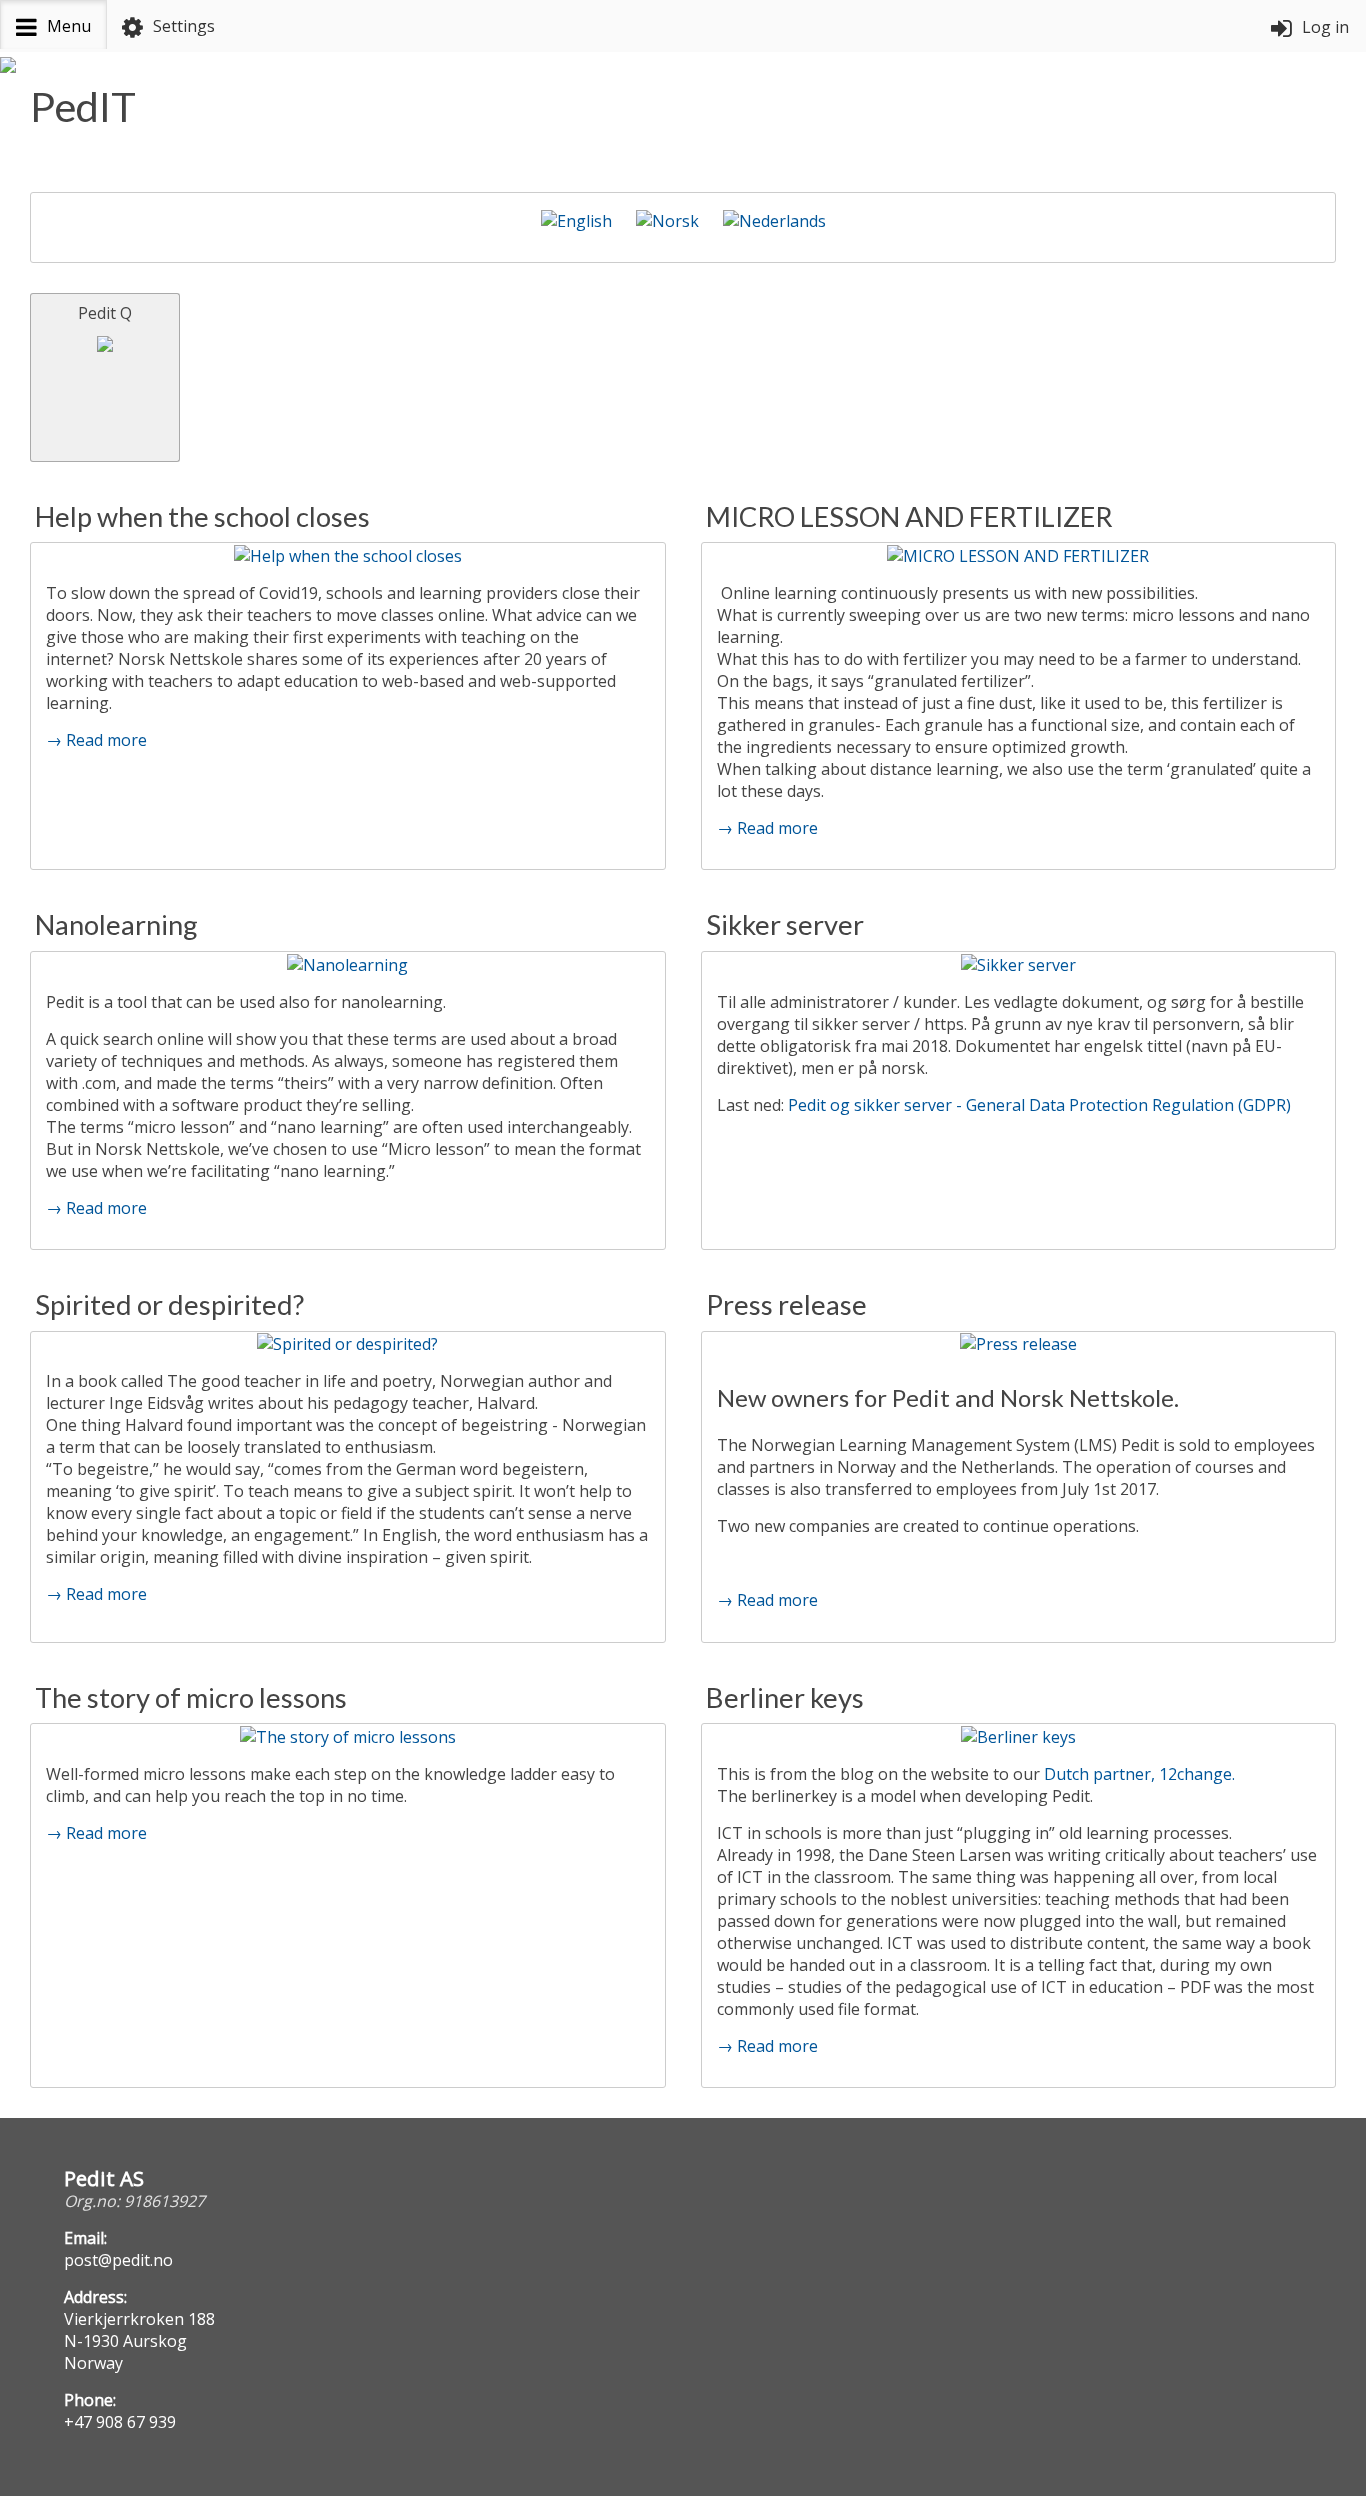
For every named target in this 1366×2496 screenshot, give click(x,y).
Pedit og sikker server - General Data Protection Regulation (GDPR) (1039, 1105)
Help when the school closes (202, 516)
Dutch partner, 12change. (1141, 1774)
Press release (786, 1304)
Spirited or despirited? (169, 1304)
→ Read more (96, 740)
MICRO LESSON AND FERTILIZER (909, 516)
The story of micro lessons (191, 1697)
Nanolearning (116, 924)
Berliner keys (785, 1697)
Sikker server (785, 924)
